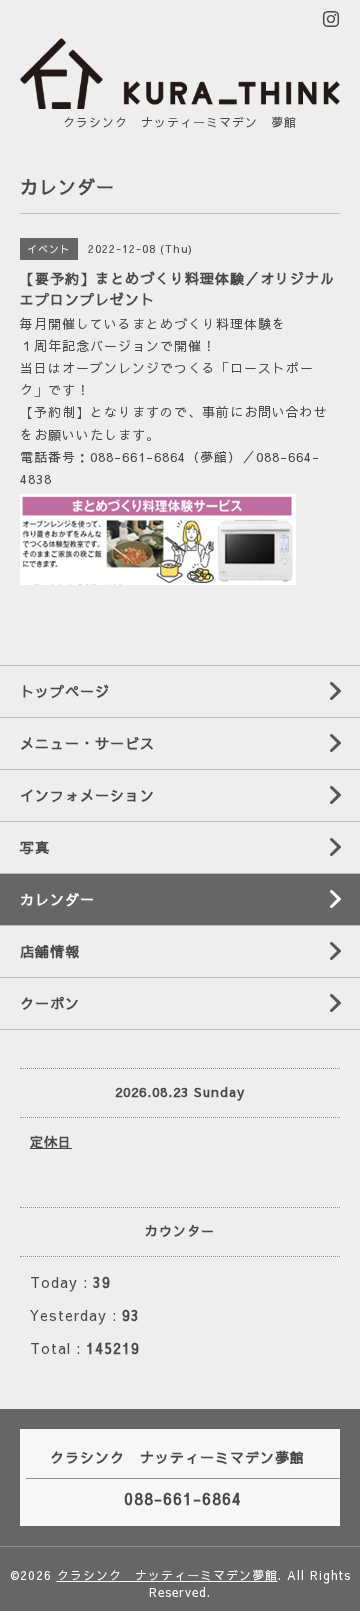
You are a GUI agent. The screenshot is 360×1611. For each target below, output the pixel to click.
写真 (35, 847)
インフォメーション (87, 795)
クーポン (50, 1003)
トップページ (65, 691)
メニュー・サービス (87, 743)
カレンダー (57, 899)
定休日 (51, 1142)
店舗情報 (50, 951)
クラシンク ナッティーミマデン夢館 (167, 1575)
